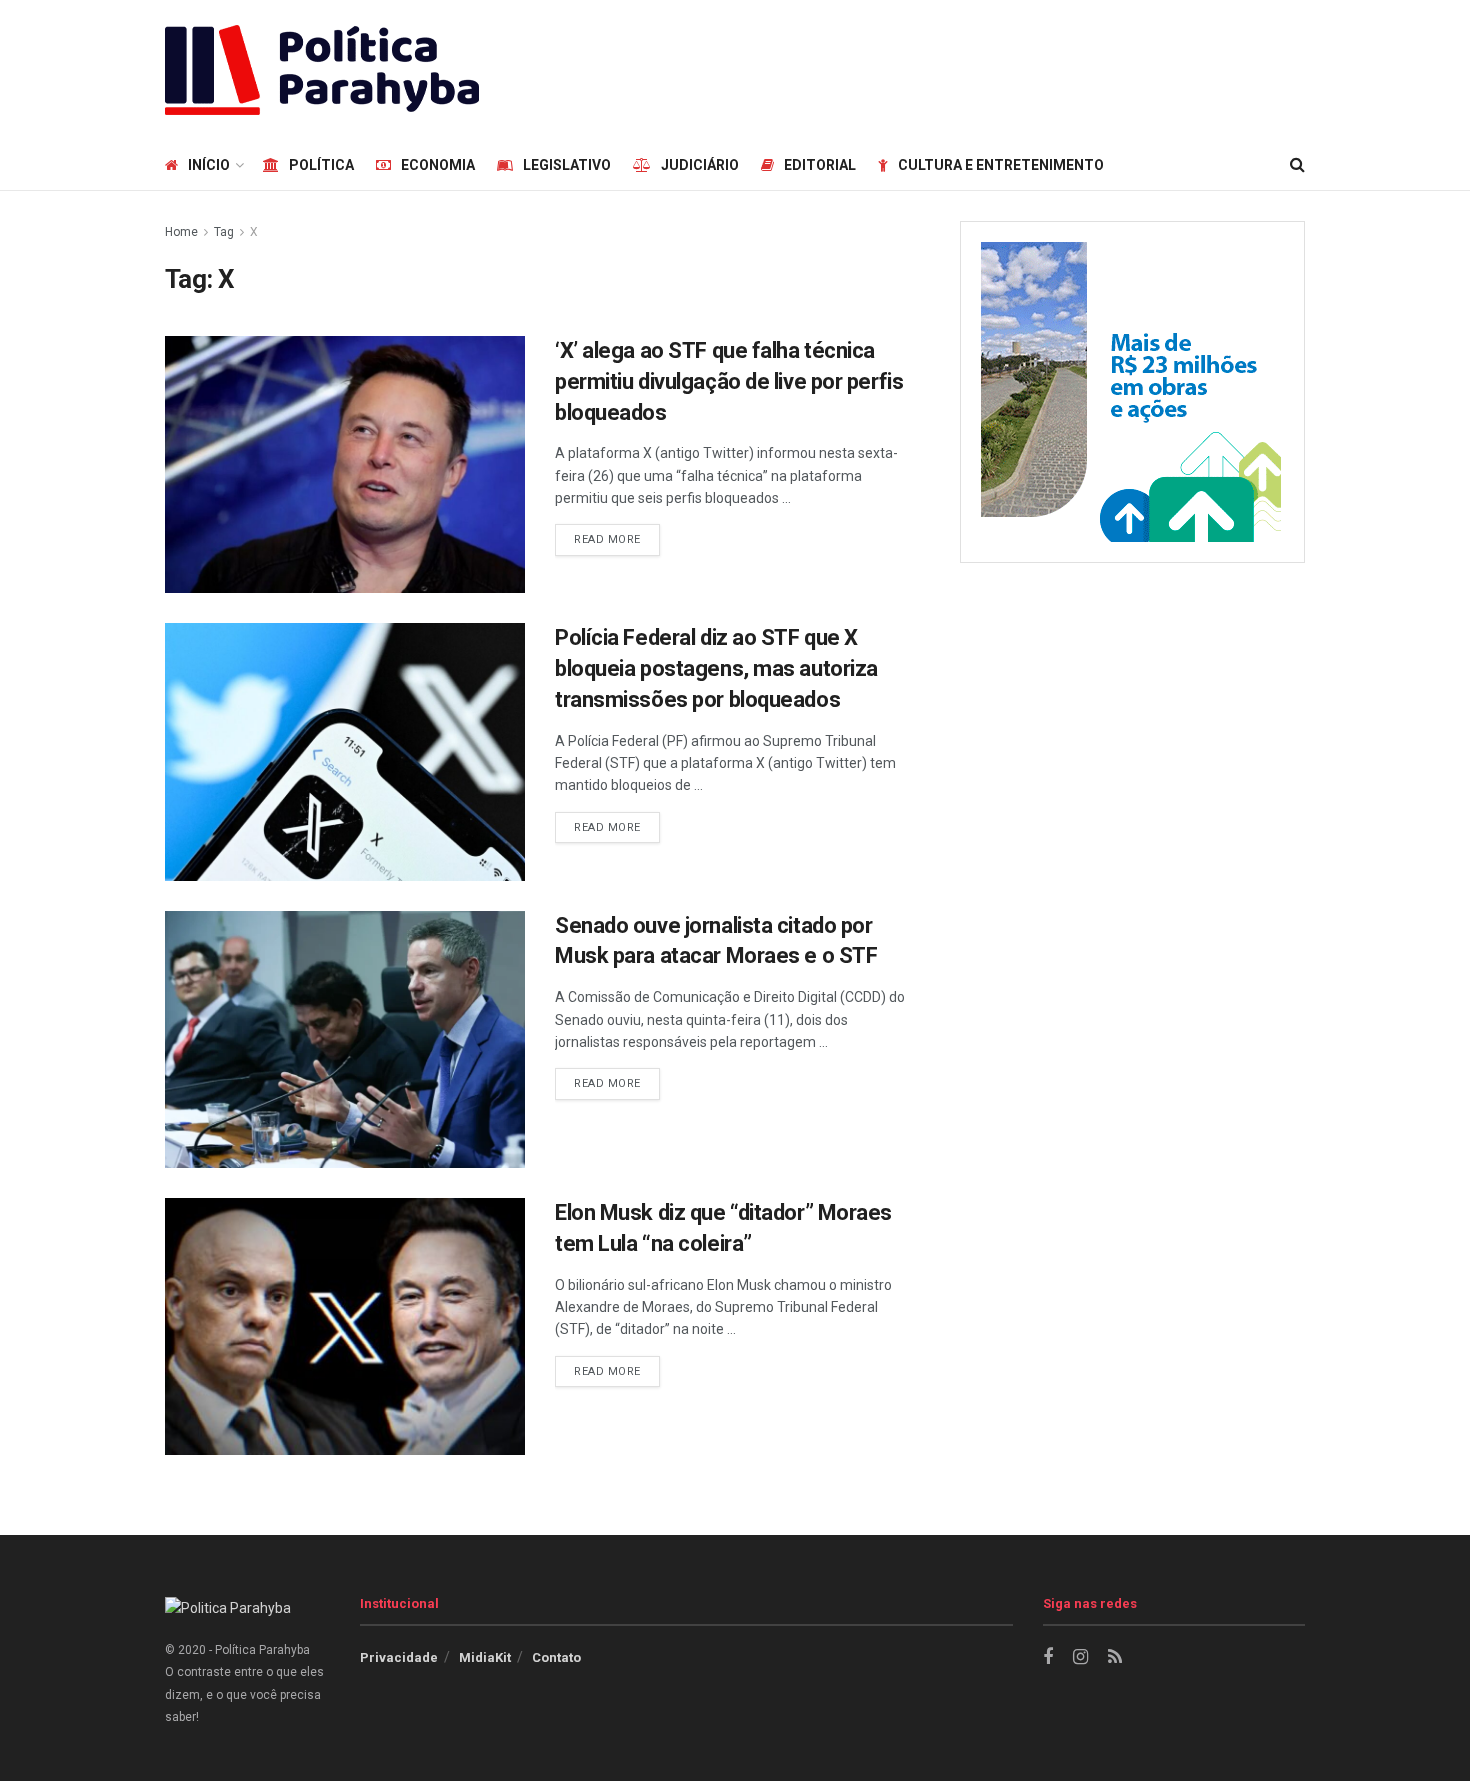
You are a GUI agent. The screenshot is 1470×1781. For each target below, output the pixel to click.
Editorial (820, 165)
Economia (438, 165)
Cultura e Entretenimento (1001, 165)
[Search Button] (1297, 165)
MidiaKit (485, 1657)
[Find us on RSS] (1115, 1657)
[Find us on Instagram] (1080, 1657)
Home (181, 232)
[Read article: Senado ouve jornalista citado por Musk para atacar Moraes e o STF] (345, 1039)
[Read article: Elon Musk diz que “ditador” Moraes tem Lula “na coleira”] (345, 1326)
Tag (224, 232)
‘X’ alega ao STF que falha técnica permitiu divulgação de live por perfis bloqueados (729, 381)
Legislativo (567, 165)
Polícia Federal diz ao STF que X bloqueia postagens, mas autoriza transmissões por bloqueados (716, 668)
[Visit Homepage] (322, 70)
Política (321, 165)
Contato (556, 1657)
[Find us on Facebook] (1048, 1657)
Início (209, 165)
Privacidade (399, 1657)
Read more (617, 539)
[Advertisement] (941, 67)
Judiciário (700, 165)
